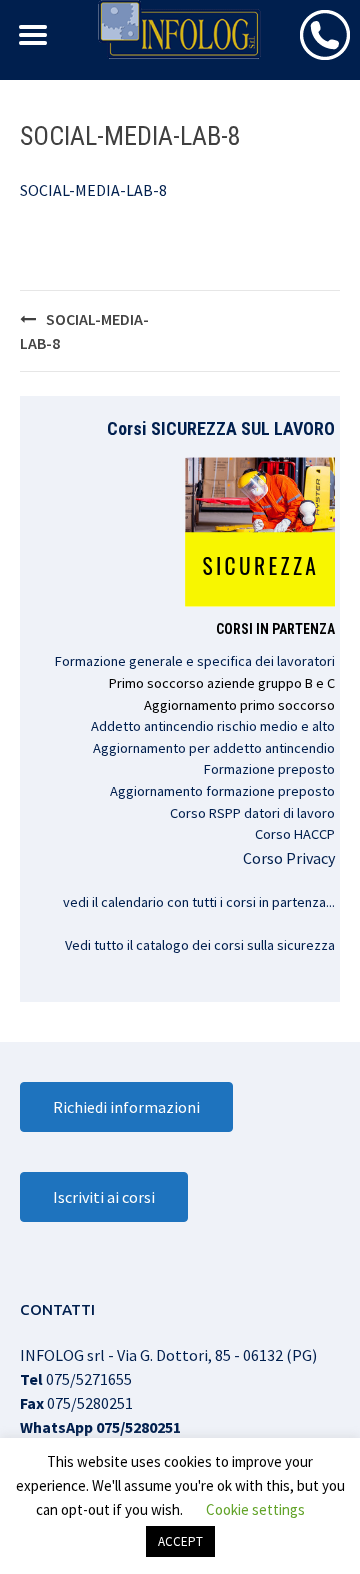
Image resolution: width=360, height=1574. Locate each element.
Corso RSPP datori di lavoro (252, 813)
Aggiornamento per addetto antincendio (214, 748)
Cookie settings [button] (255, 1509)
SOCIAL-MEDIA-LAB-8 (93, 190)
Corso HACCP (295, 834)
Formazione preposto (269, 769)
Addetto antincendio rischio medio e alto (213, 726)
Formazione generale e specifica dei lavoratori (195, 661)
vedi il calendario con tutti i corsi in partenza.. (197, 902)
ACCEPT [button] (180, 1541)
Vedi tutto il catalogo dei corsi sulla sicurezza (200, 945)
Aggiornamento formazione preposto (222, 791)
